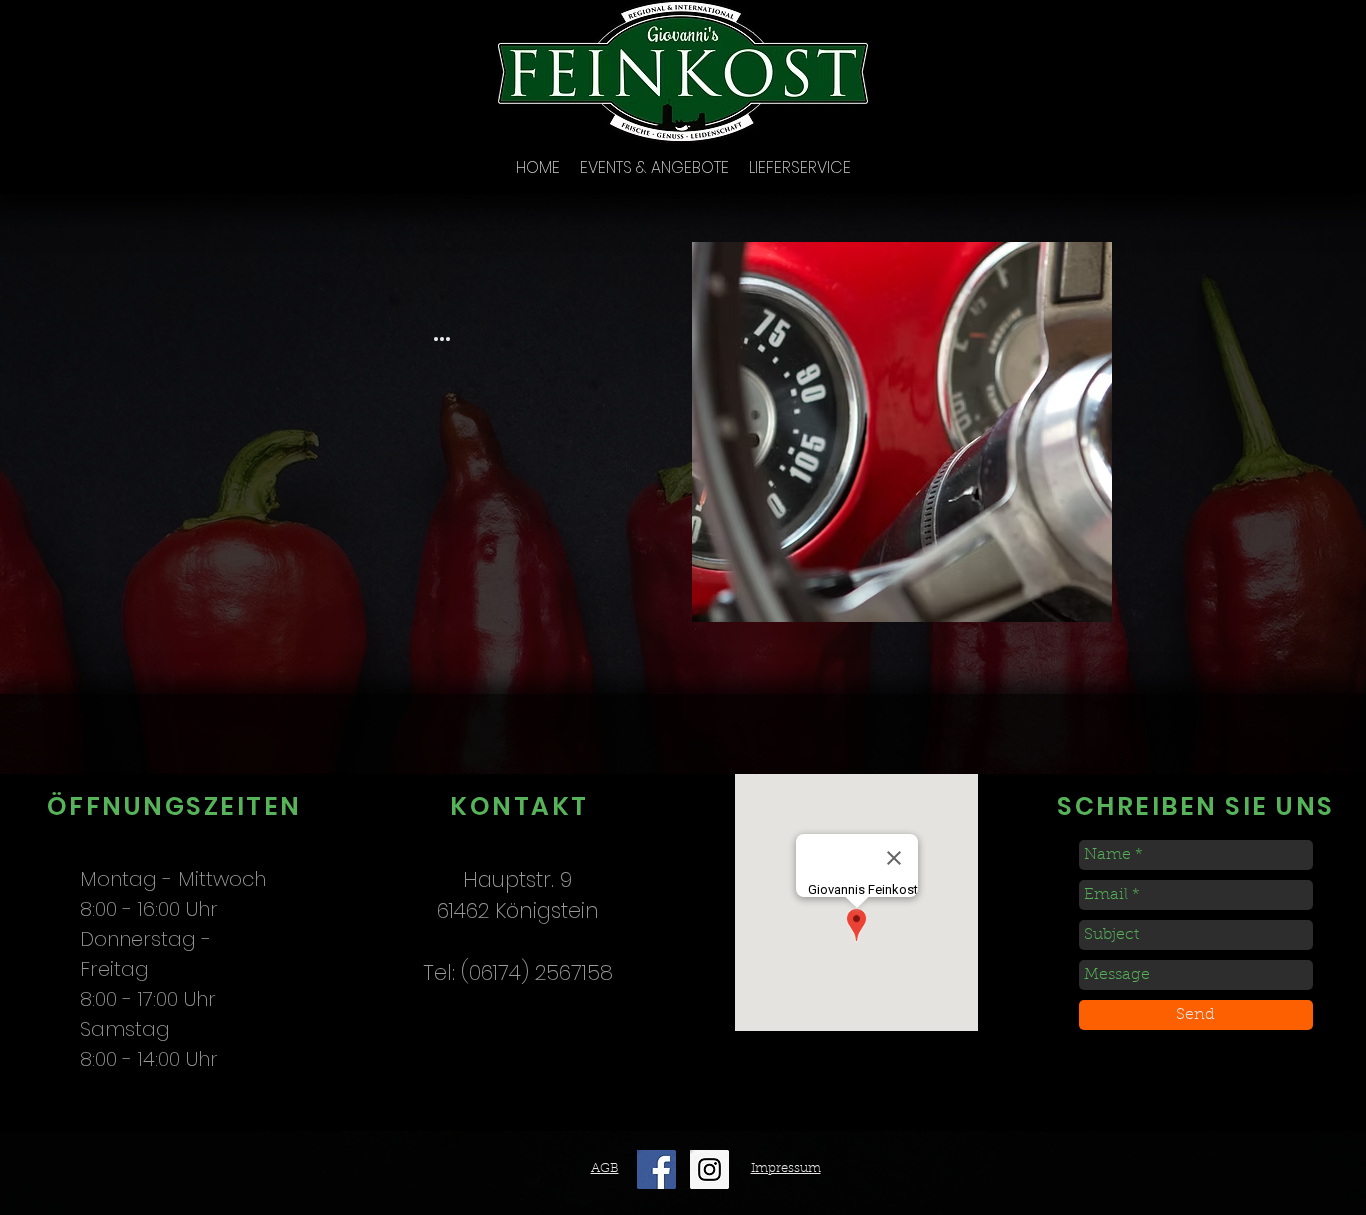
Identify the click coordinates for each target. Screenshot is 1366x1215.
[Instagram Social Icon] (709, 1169)
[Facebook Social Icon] (656, 1169)
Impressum (786, 1168)
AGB (605, 1168)
